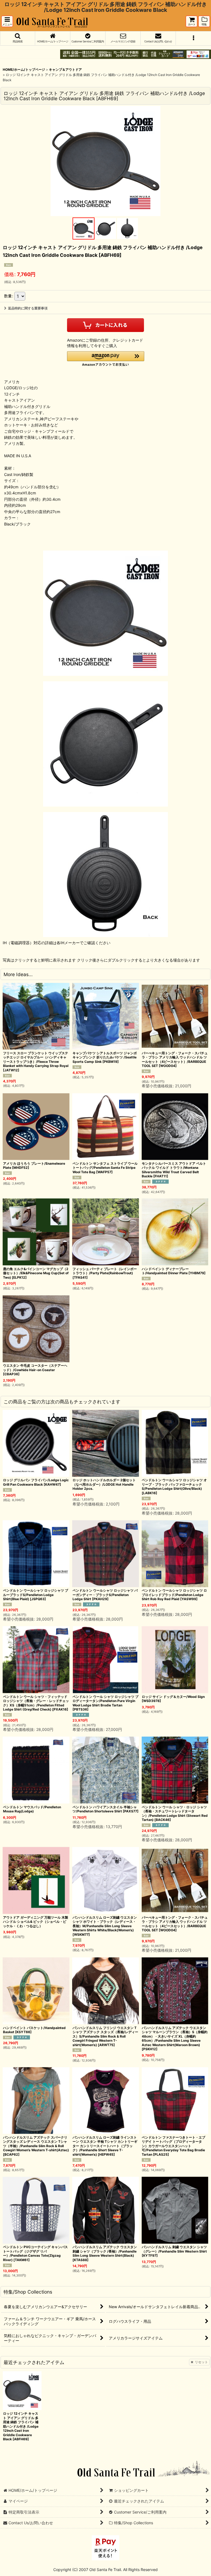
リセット (201, 2362)
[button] (7, 21)
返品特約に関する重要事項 (28, 308)
